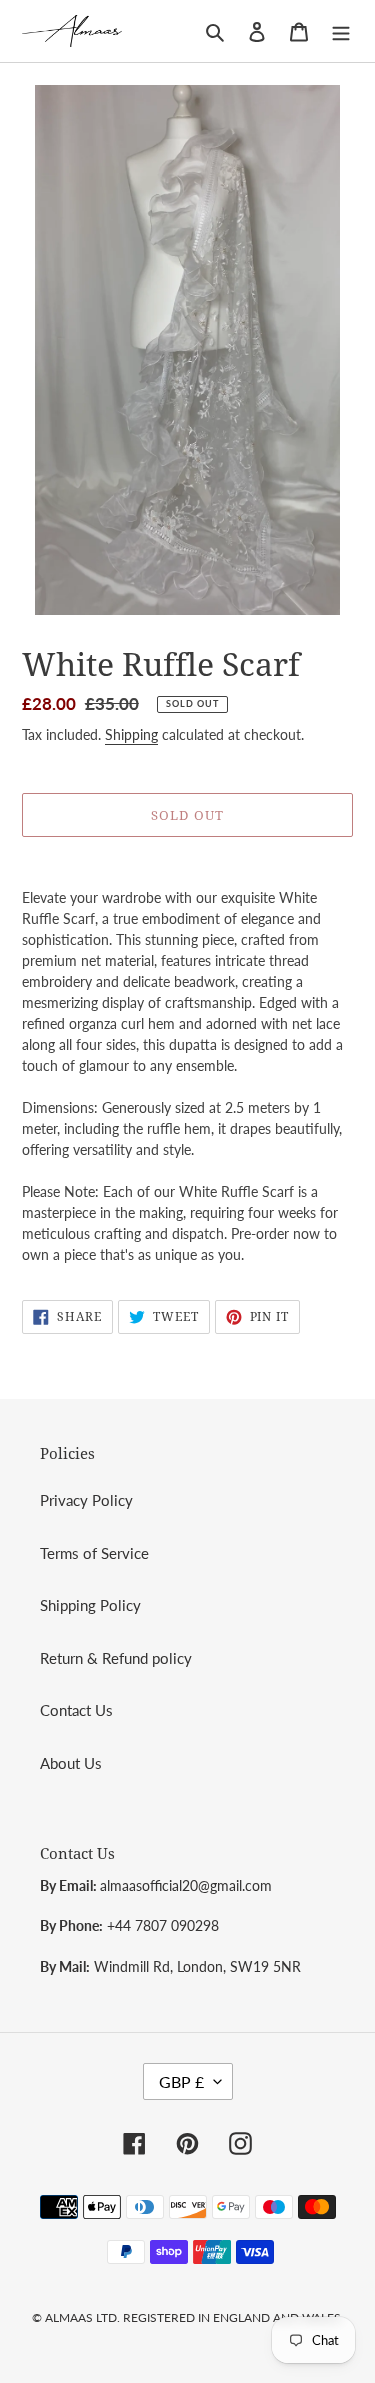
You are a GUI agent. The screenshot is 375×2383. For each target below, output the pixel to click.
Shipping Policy (90, 1605)
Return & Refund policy (116, 1658)
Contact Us (76, 1710)
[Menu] (341, 30)
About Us (71, 1763)
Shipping (131, 734)
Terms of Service (94, 1553)
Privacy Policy (86, 1500)
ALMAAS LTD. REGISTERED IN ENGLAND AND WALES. (194, 2317)
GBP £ (181, 2081)
